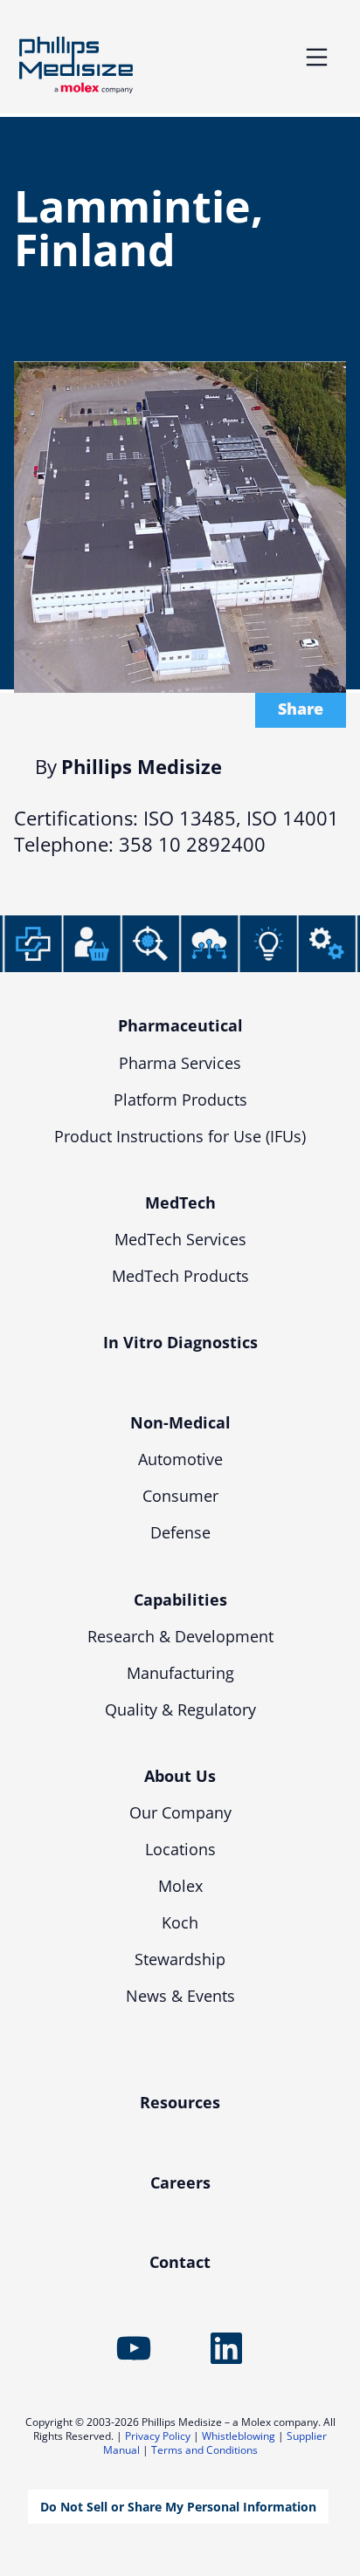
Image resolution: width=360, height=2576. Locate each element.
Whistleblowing (239, 2436)
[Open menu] (317, 57)
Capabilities (180, 1600)
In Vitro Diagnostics (180, 1342)
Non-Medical (180, 1422)
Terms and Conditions (204, 2450)
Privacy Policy (158, 2436)
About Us (180, 1776)
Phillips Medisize (76, 65)
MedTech (180, 1202)
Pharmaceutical (180, 1025)
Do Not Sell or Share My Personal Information (178, 2507)
